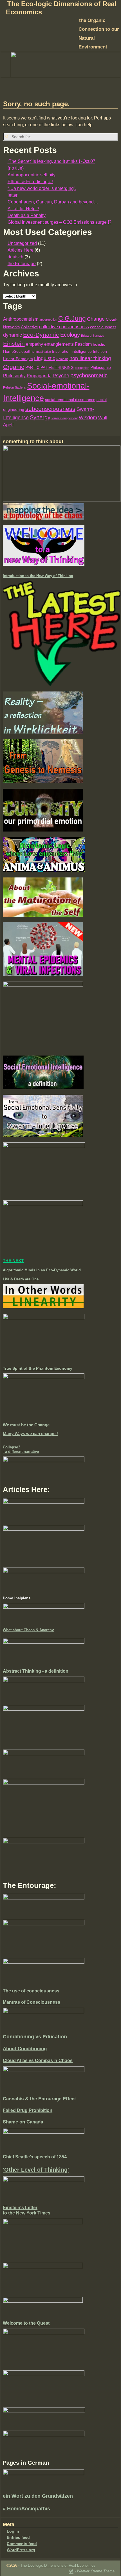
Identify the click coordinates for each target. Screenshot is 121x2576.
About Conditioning (25, 2049)
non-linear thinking (90, 358)
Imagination (43, 352)
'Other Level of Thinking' (36, 2170)
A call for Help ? (23, 209)
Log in (13, 2531)
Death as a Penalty (27, 215)
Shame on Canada (23, 2122)
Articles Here (21, 250)
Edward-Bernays (93, 336)
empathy (34, 344)
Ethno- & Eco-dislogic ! (30, 182)
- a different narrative (21, 1452)
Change (96, 319)
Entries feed (18, 2537)
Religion (8, 387)
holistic (99, 344)
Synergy (40, 417)
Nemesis (62, 359)
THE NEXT (13, 1261)
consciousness (103, 327)
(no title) (16, 168)
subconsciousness (50, 409)
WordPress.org (21, 2550)
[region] (60, 65)
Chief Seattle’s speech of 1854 (35, 2157)
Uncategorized (22, 243)
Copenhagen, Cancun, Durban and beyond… (53, 202)
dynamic (13, 335)
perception (82, 368)
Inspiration (61, 352)
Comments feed (22, 2544)
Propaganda (39, 376)
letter (13, 195)
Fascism (83, 344)
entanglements (59, 344)
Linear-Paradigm (18, 359)
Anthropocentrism (21, 319)
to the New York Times (27, 2213)
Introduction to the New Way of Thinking (38, 576)
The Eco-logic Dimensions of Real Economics (58, 2565)
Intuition (100, 352)
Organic (14, 367)
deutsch (15, 257)
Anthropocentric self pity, (32, 175)
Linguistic (45, 358)
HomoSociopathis (19, 352)
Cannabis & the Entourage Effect (39, 2099)
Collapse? (12, 1447)
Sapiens (20, 387)
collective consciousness (64, 327)
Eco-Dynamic (41, 335)
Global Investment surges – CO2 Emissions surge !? (60, 222)
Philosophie (101, 368)
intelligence (82, 352)
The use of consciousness (31, 1991)
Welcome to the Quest (26, 2323)
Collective (29, 327)
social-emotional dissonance (70, 400)
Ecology (70, 335)
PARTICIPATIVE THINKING (50, 368)
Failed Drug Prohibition (28, 2110)
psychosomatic (89, 375)
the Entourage (22, 264)
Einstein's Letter (20, 2208)
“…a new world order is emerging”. (42, 188)
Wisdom (88, 418)
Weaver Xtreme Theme (96, 2571)
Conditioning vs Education (35, 2037)
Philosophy (14, 376)
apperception (48, 320)
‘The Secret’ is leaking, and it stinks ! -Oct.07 (51, 161)
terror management (65, 418)
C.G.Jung (72, 319)
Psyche (61, 376)
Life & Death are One (21, 1279)
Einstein (14, 344)
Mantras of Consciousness (32, 2002)
